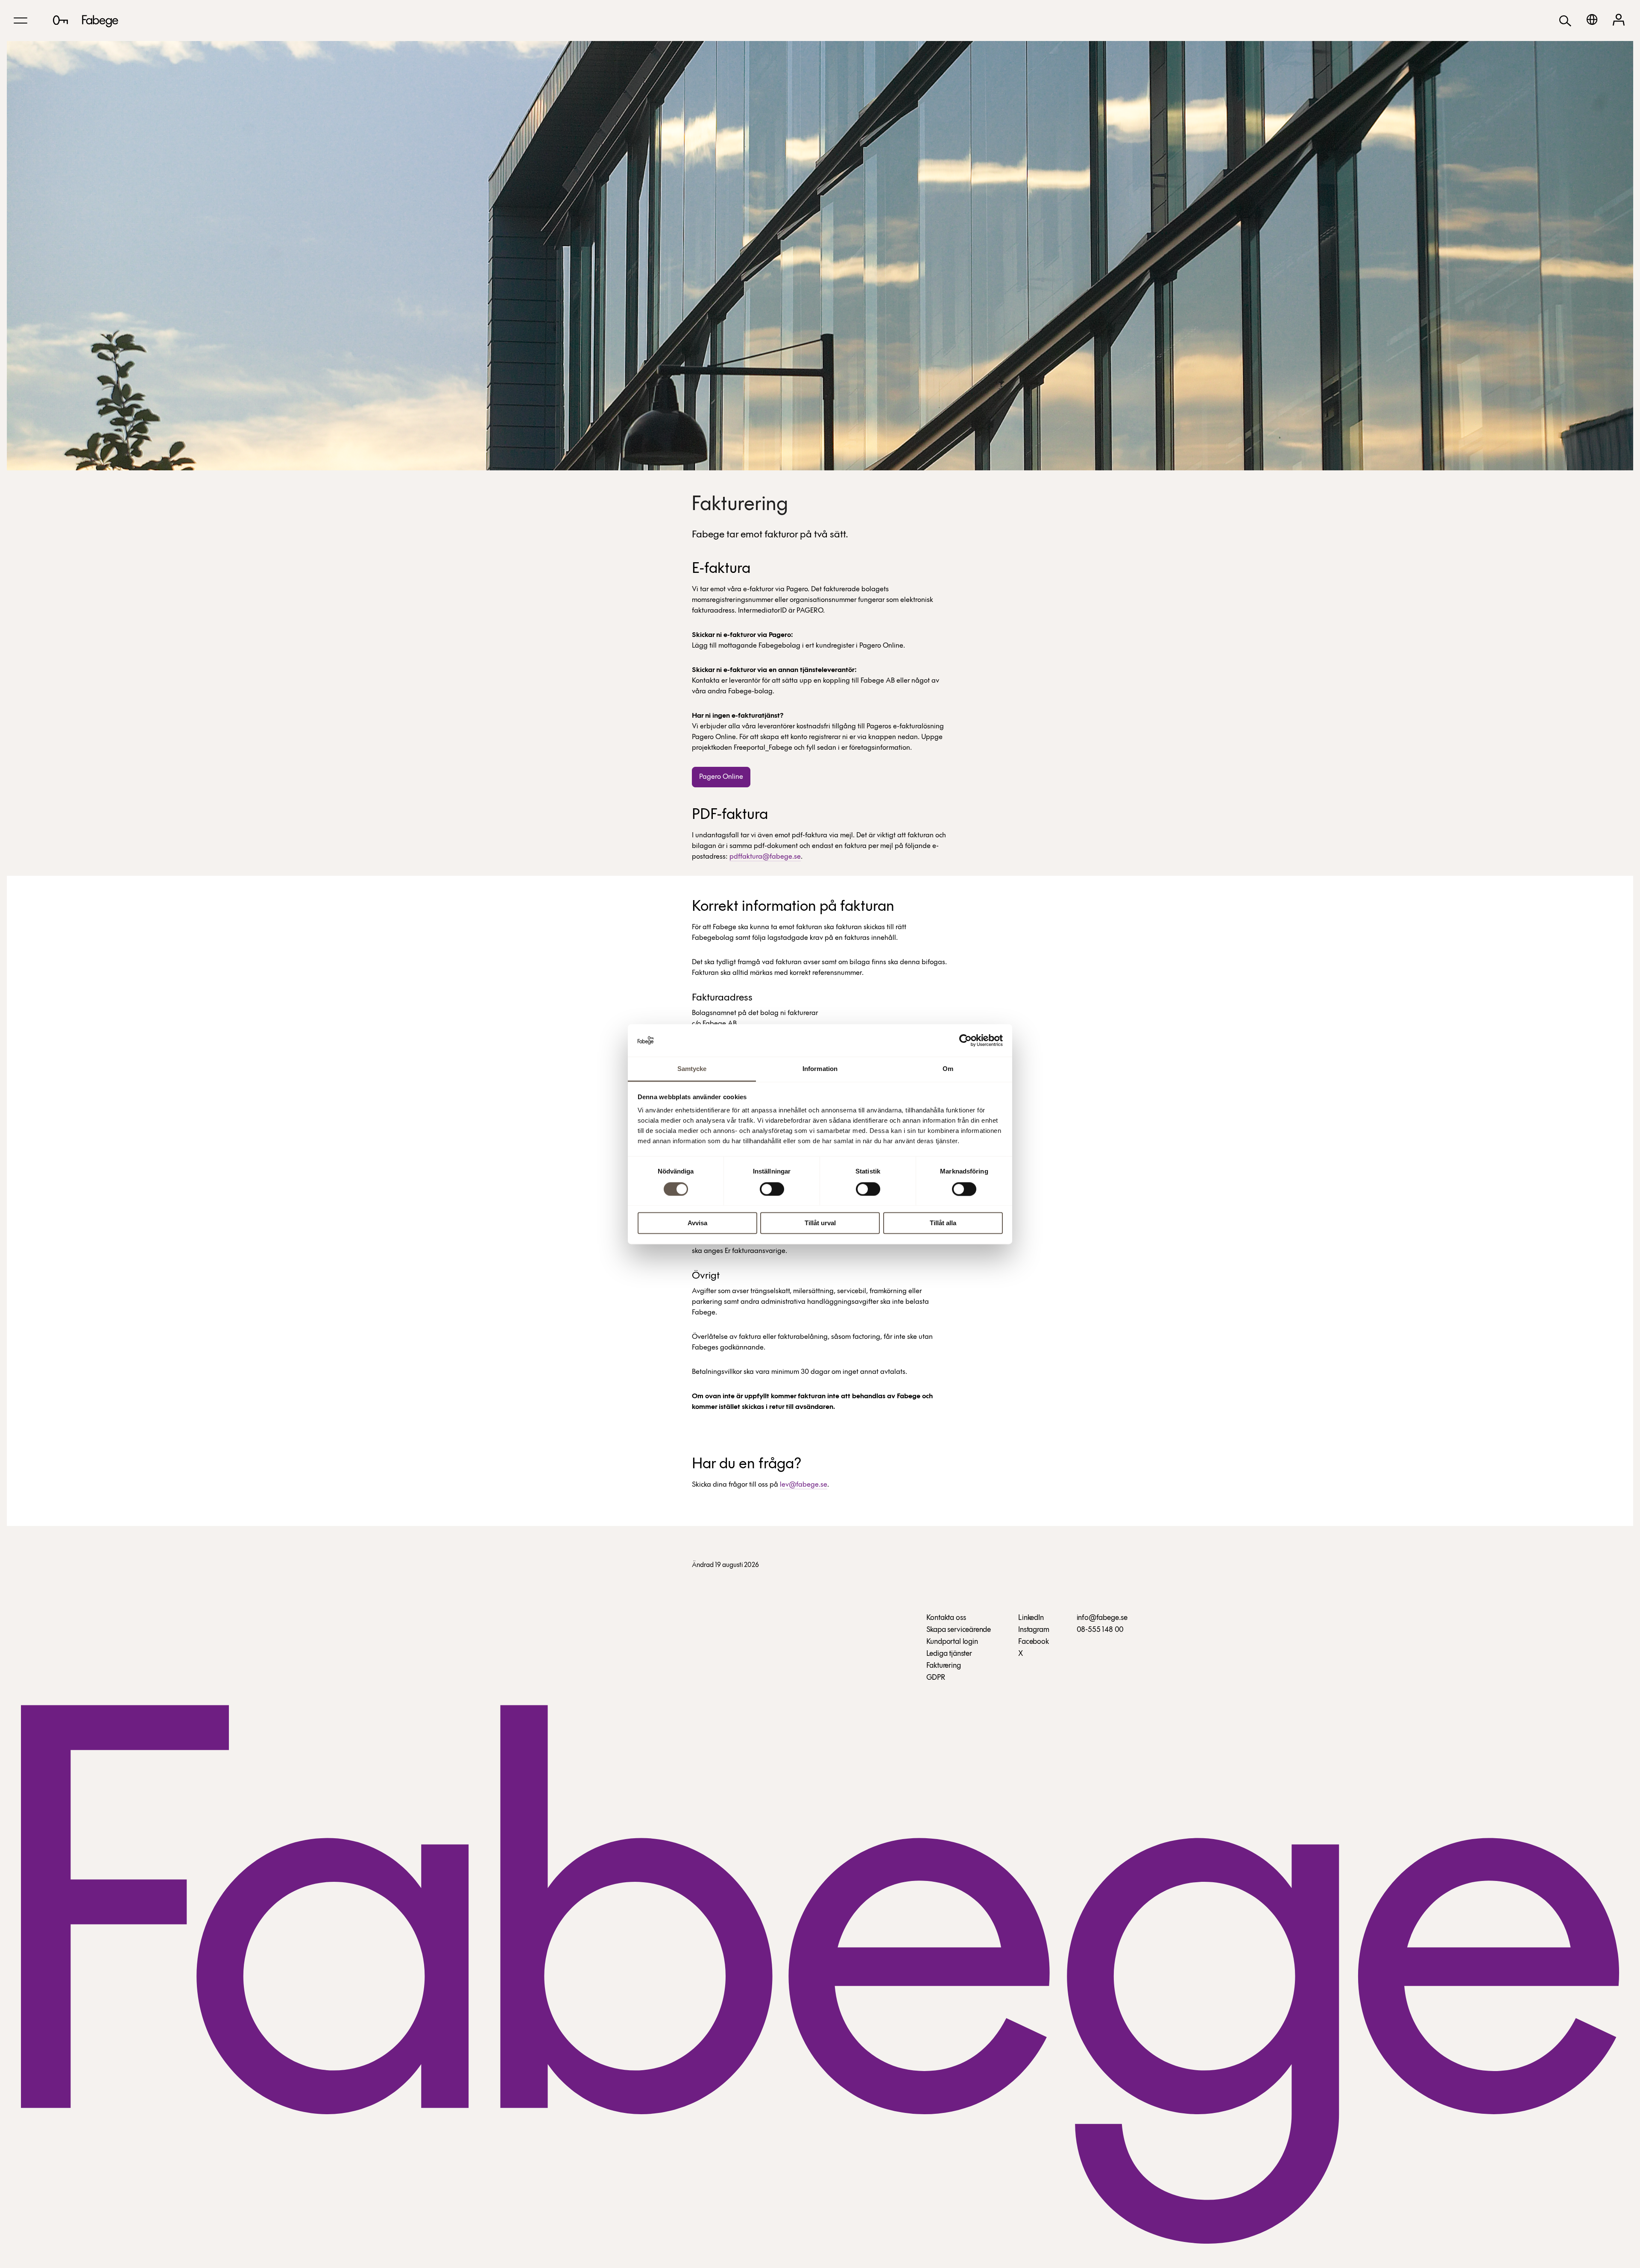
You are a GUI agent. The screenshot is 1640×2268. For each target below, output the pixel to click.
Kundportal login (952, 1642)
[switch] (772, 1189)
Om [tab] (948, 1069)
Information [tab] (820, 1069)
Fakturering (944, 1666)
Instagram (1034, 1630)
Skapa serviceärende (959, 1630)
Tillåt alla (943, 1223)
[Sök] (1565, 20)
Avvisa (697, 1223)
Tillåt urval (820, 1223)
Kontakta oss (946, 1618)
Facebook (1034, 1642)
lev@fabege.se (804, 1485)
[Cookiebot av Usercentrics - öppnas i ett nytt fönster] (965, 1040)
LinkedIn (1031, 1618)
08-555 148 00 (1100, 1630)
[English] (1592, 19)
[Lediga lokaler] (60, 20)
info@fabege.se (1102, 1618)
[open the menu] (20, 21)
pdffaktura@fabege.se (765, 857)
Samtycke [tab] (692, 1069)
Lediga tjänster (949, 1654)
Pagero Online (721, 777)
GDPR (936, 1678)
